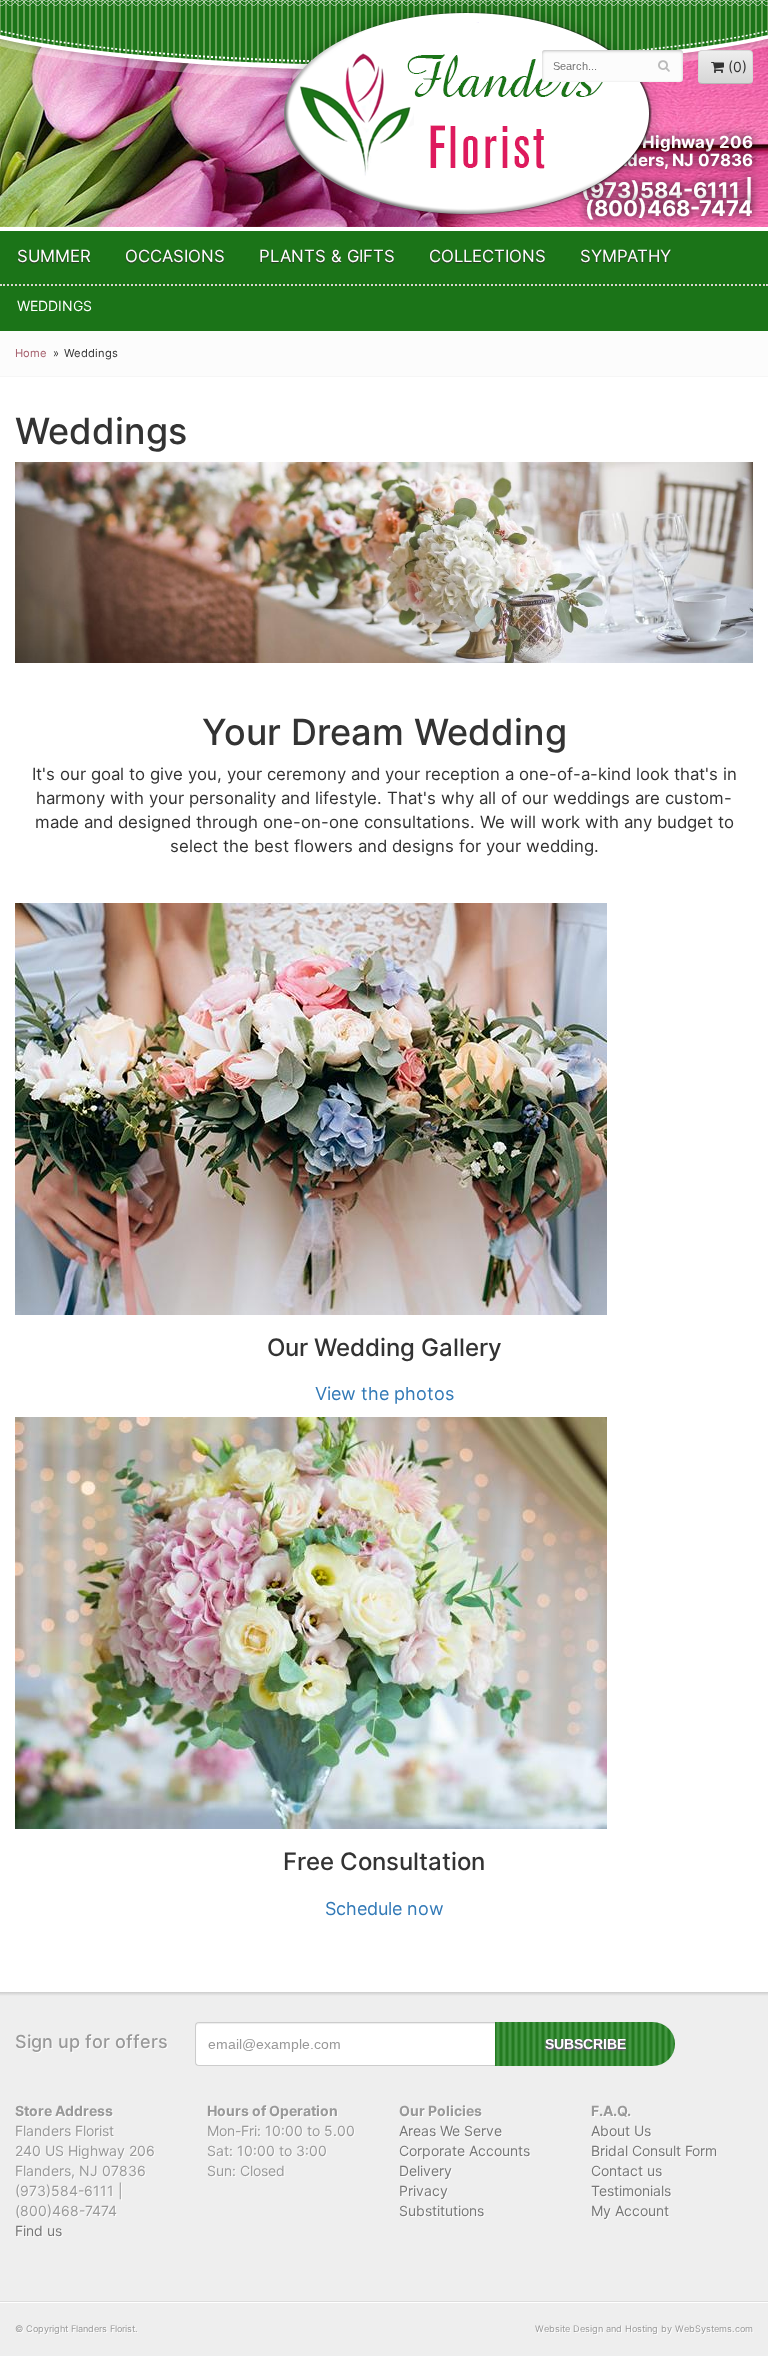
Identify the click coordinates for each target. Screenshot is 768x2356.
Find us (38, 2230)
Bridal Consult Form (654, 2150)
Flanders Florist (466, 113)
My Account (630, 2210)
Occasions (175, 256)
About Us (621, 2130)
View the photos (384, 1393)
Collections (487, 256)
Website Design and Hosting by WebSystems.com (644, 2328)
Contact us (626, 2170)
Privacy (423, 2190)
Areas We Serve (450, 2130)
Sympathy (625, 256)
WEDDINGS (54, 305)
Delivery (425, 2170)
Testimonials (631, 2190)
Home (31, 353)
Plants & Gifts (327, 256)
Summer (54, 256)
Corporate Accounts (464, 2150)
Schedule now (384, 1908)
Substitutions (441, 2210)
